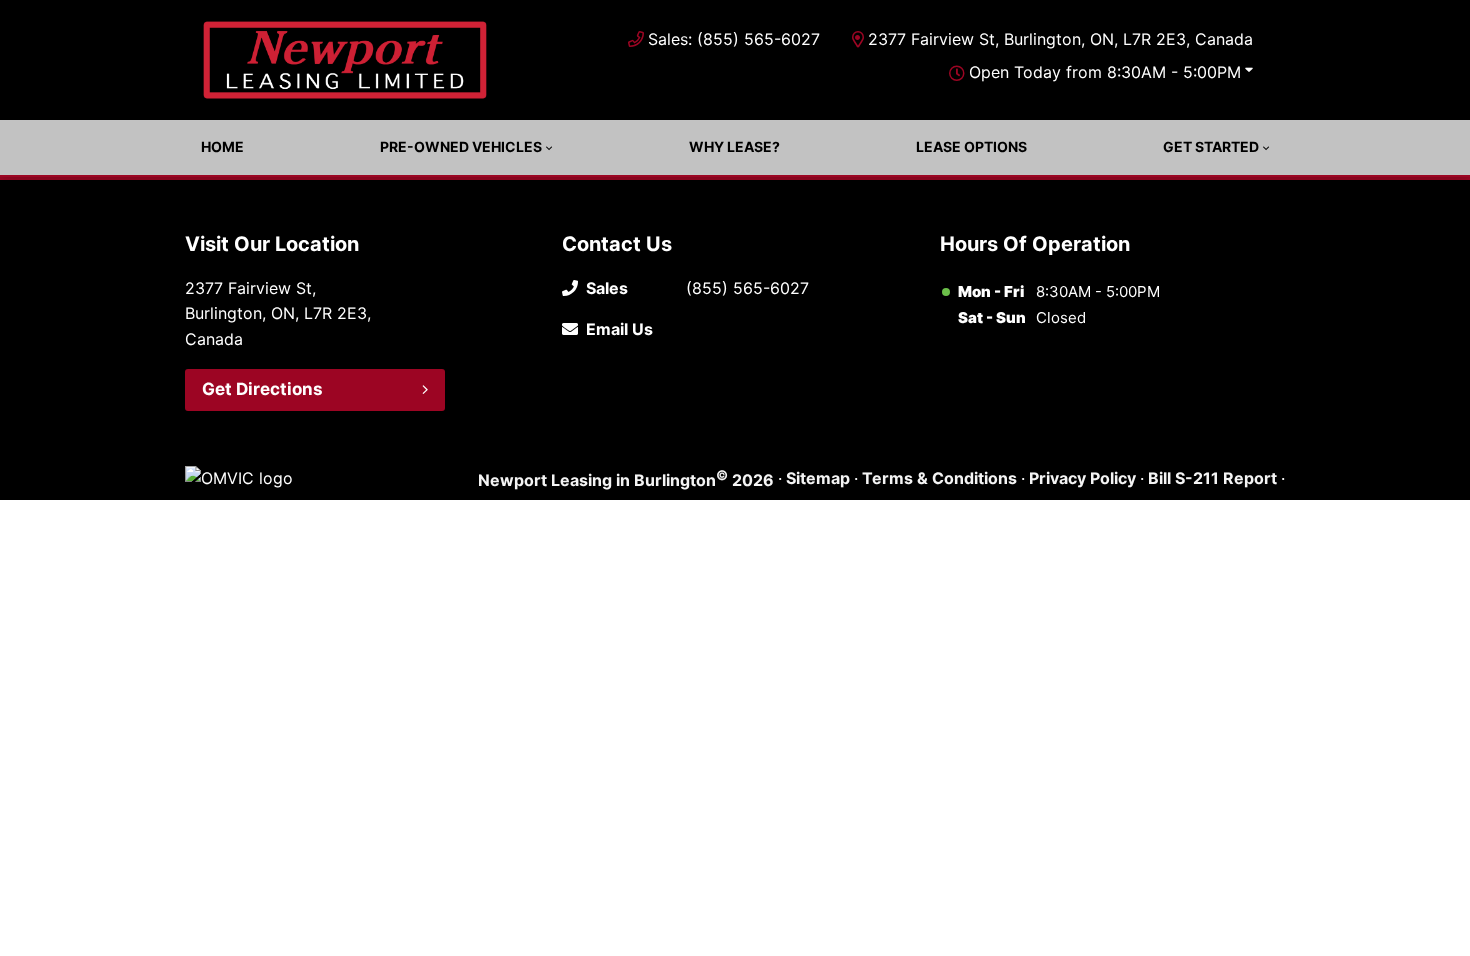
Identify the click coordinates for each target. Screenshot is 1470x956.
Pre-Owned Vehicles (461, 146)
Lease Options (971, 146)
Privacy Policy (1082, 478)
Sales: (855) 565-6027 (734, 39)
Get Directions (262, 389)
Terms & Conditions (939, 478)
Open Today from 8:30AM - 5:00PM (1105, 72)
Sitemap (818, 478)
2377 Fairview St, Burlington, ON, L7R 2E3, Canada (1060, 39)
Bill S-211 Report (1212, 478)
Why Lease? (734, 146)
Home (222, 146)
